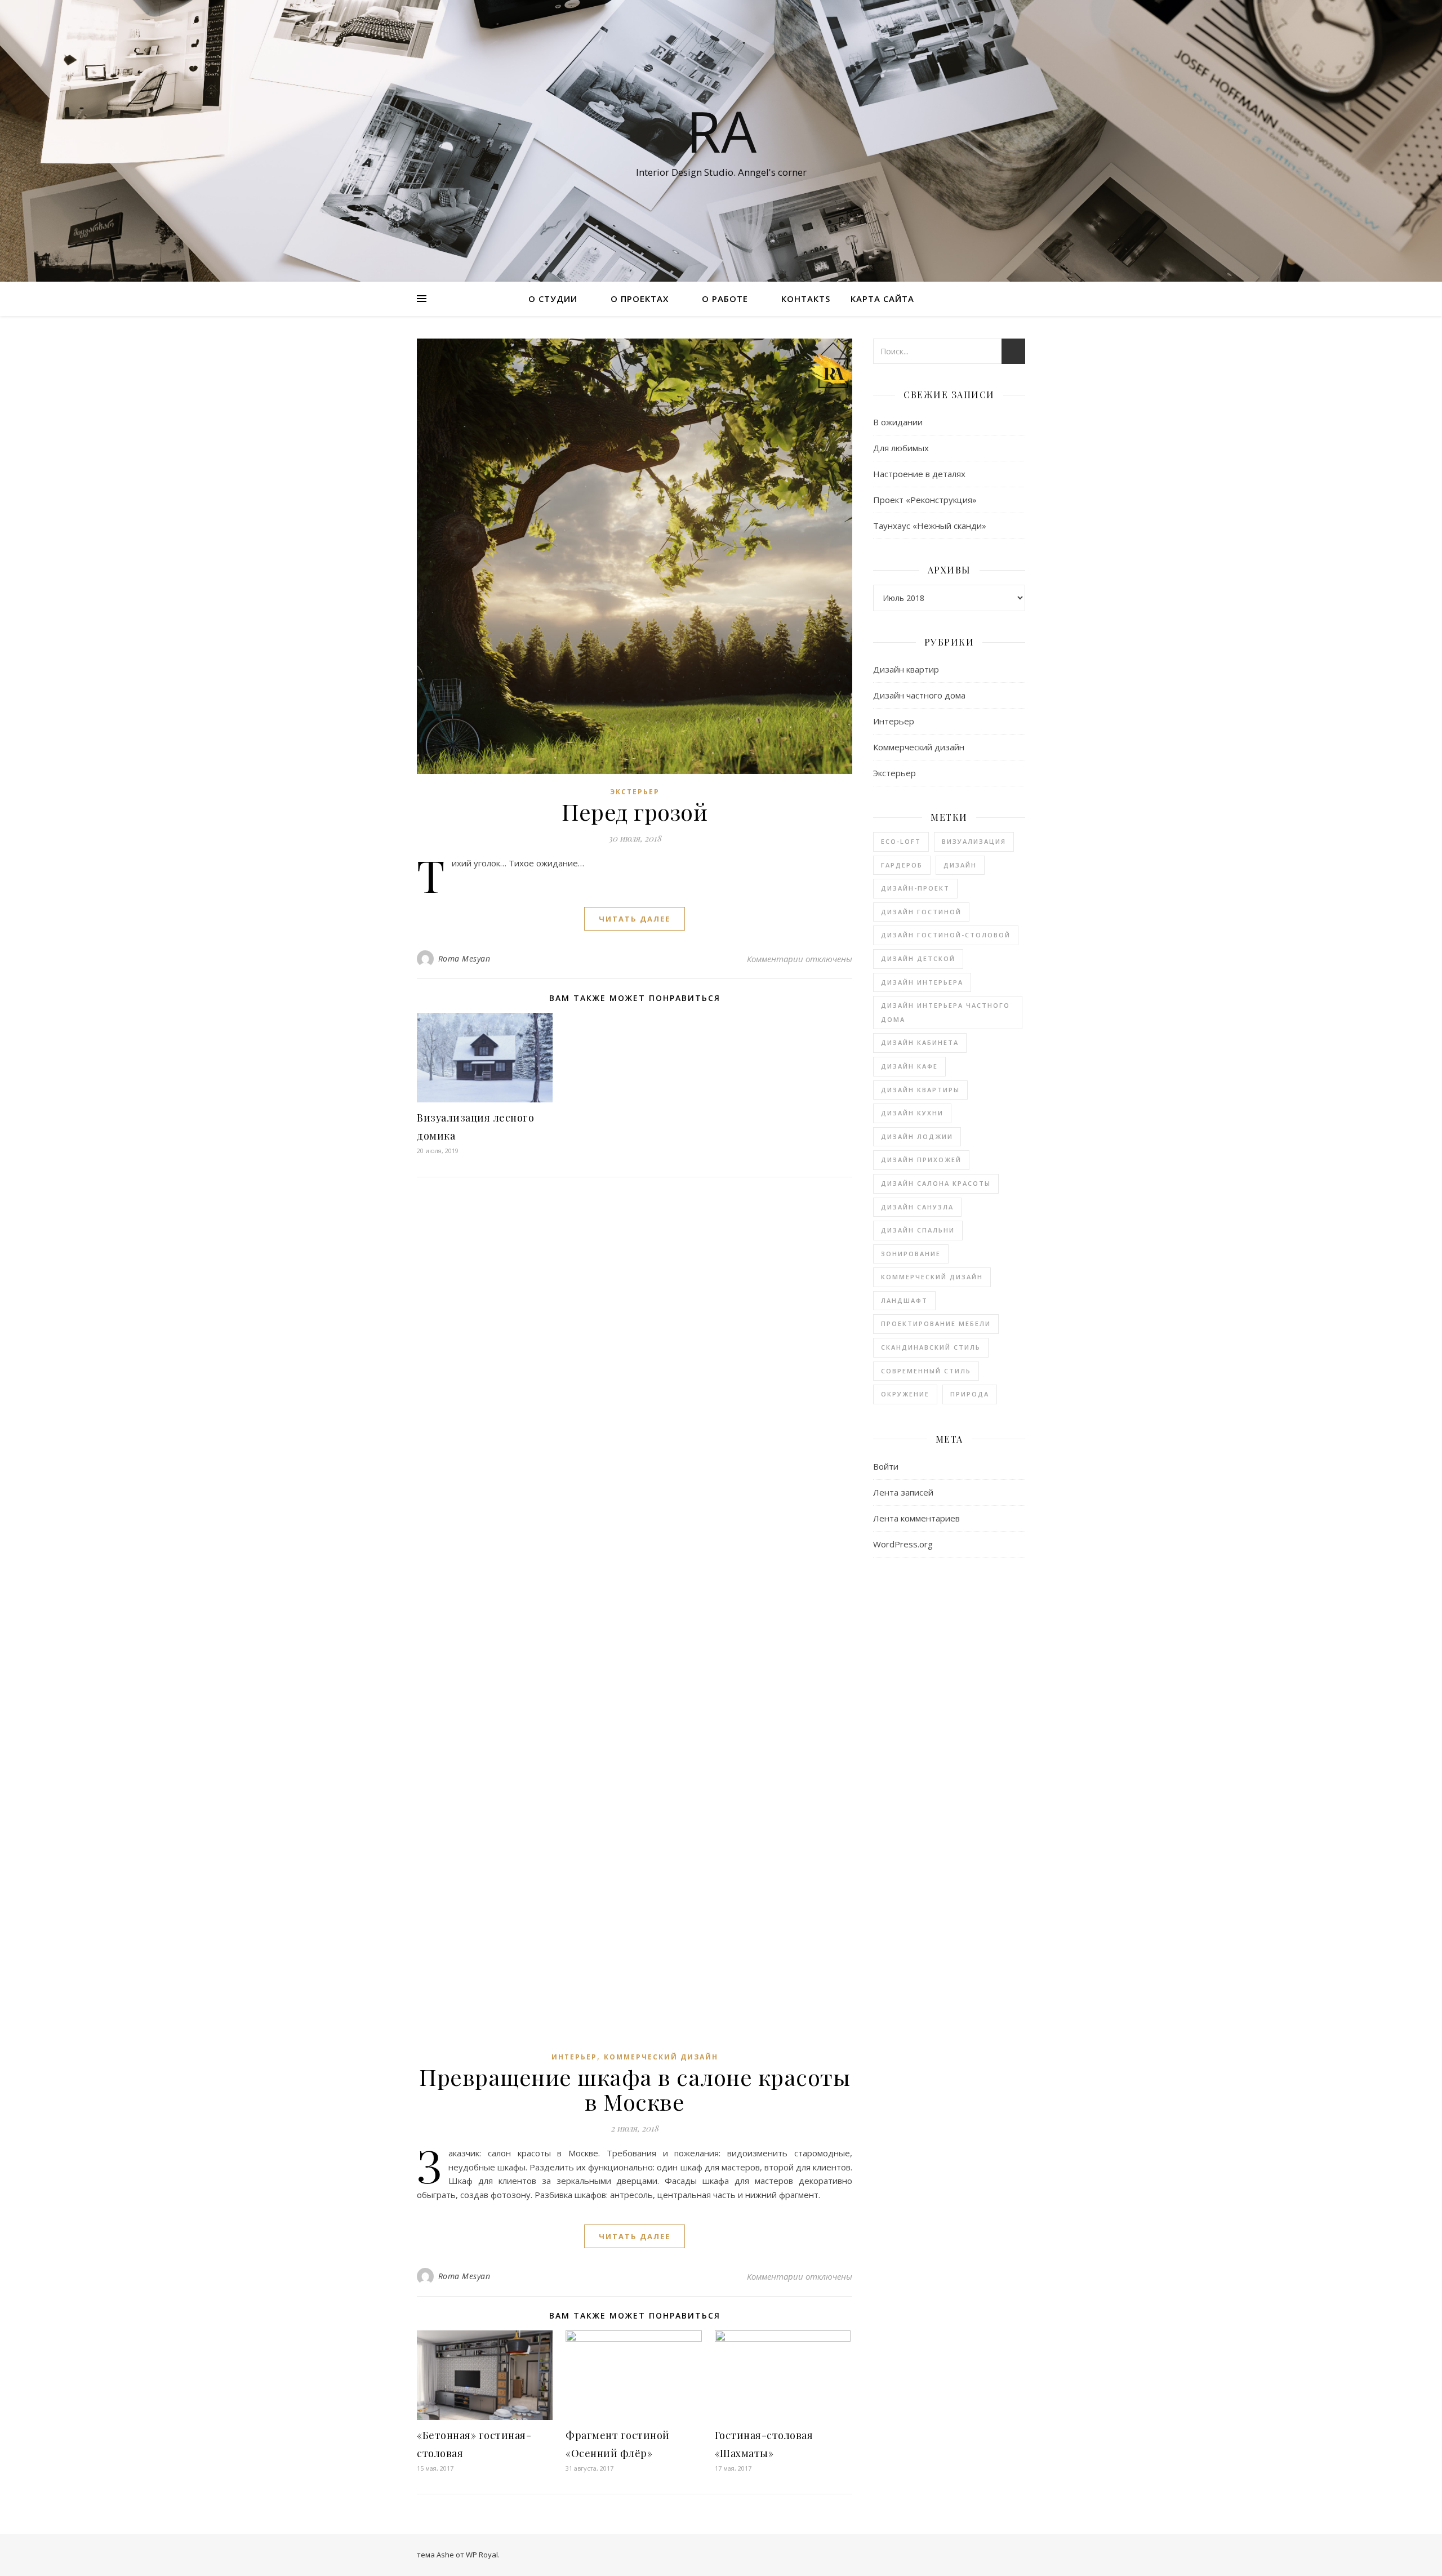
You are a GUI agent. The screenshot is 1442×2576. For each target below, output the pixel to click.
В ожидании (898, 422)
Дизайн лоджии (917, 1136)
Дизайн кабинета (920, 1042)
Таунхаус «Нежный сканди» (930, 526)
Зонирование (911, 1254)
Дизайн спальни (918, 1230)
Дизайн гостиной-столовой (946, 935)
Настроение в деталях (919, 474)
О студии (553, 299)
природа (970, 1394)
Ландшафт (904, 1300)
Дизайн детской (918, 958)
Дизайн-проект (915, 888)
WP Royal (482, 2555)
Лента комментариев (916, 1518)
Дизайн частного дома (919, 695)
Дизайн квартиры (920, 1090)
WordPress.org (903, 1544)
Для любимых (901, 448)
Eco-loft (901, 841)
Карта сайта (882, 299)
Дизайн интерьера (922, 982)
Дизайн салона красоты (936, 1183)
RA (721, 131)
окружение (905, 1394)
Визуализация (974, 841)
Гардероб (902, 865)
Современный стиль (926, 1371)
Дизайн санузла (917, 1207)
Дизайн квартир (906, 669)
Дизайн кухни (912, 1113)
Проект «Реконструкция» (925, 500)
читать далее (635, 919)
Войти (886, 1466)
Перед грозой (635, 811)
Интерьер (574, 2057)
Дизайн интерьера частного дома (945, 1012)
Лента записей (903, 1492)
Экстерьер (635, 792)
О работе (725, 299)
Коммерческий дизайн (661, 2057)
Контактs (806, 299)
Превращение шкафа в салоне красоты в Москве (635, 2089)
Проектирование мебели (936, 1323)
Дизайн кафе (909, 1066)
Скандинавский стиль (931, 1347)
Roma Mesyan (464, 958)
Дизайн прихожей (921, 1160)
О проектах (640, 299)
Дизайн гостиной (921, 912)
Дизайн (960, 865)
